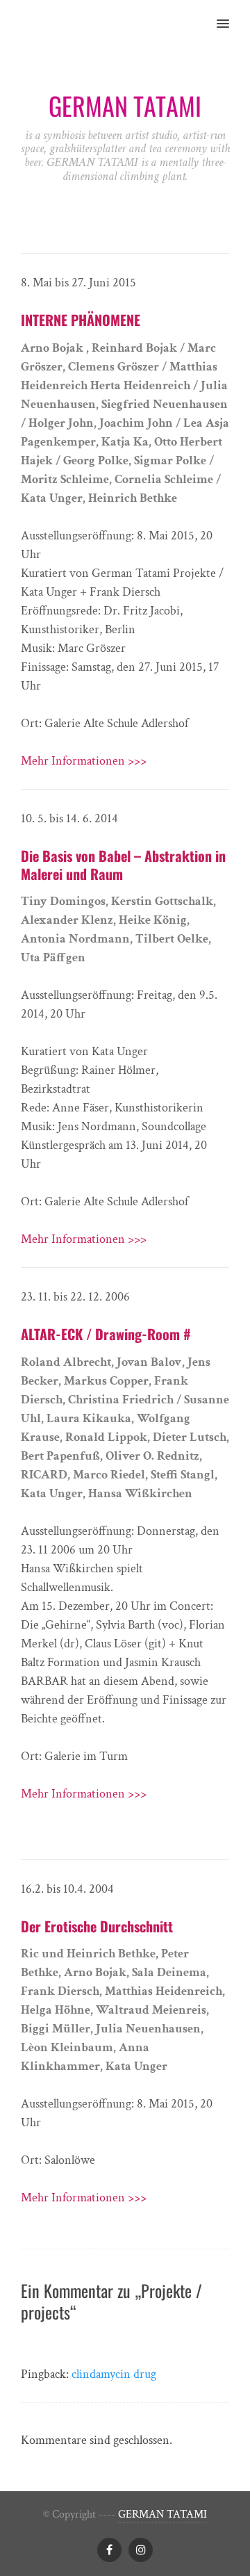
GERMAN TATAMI (162, 2514)
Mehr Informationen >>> (84, 761)
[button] (231, 15)
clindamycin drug (114, 2374)
